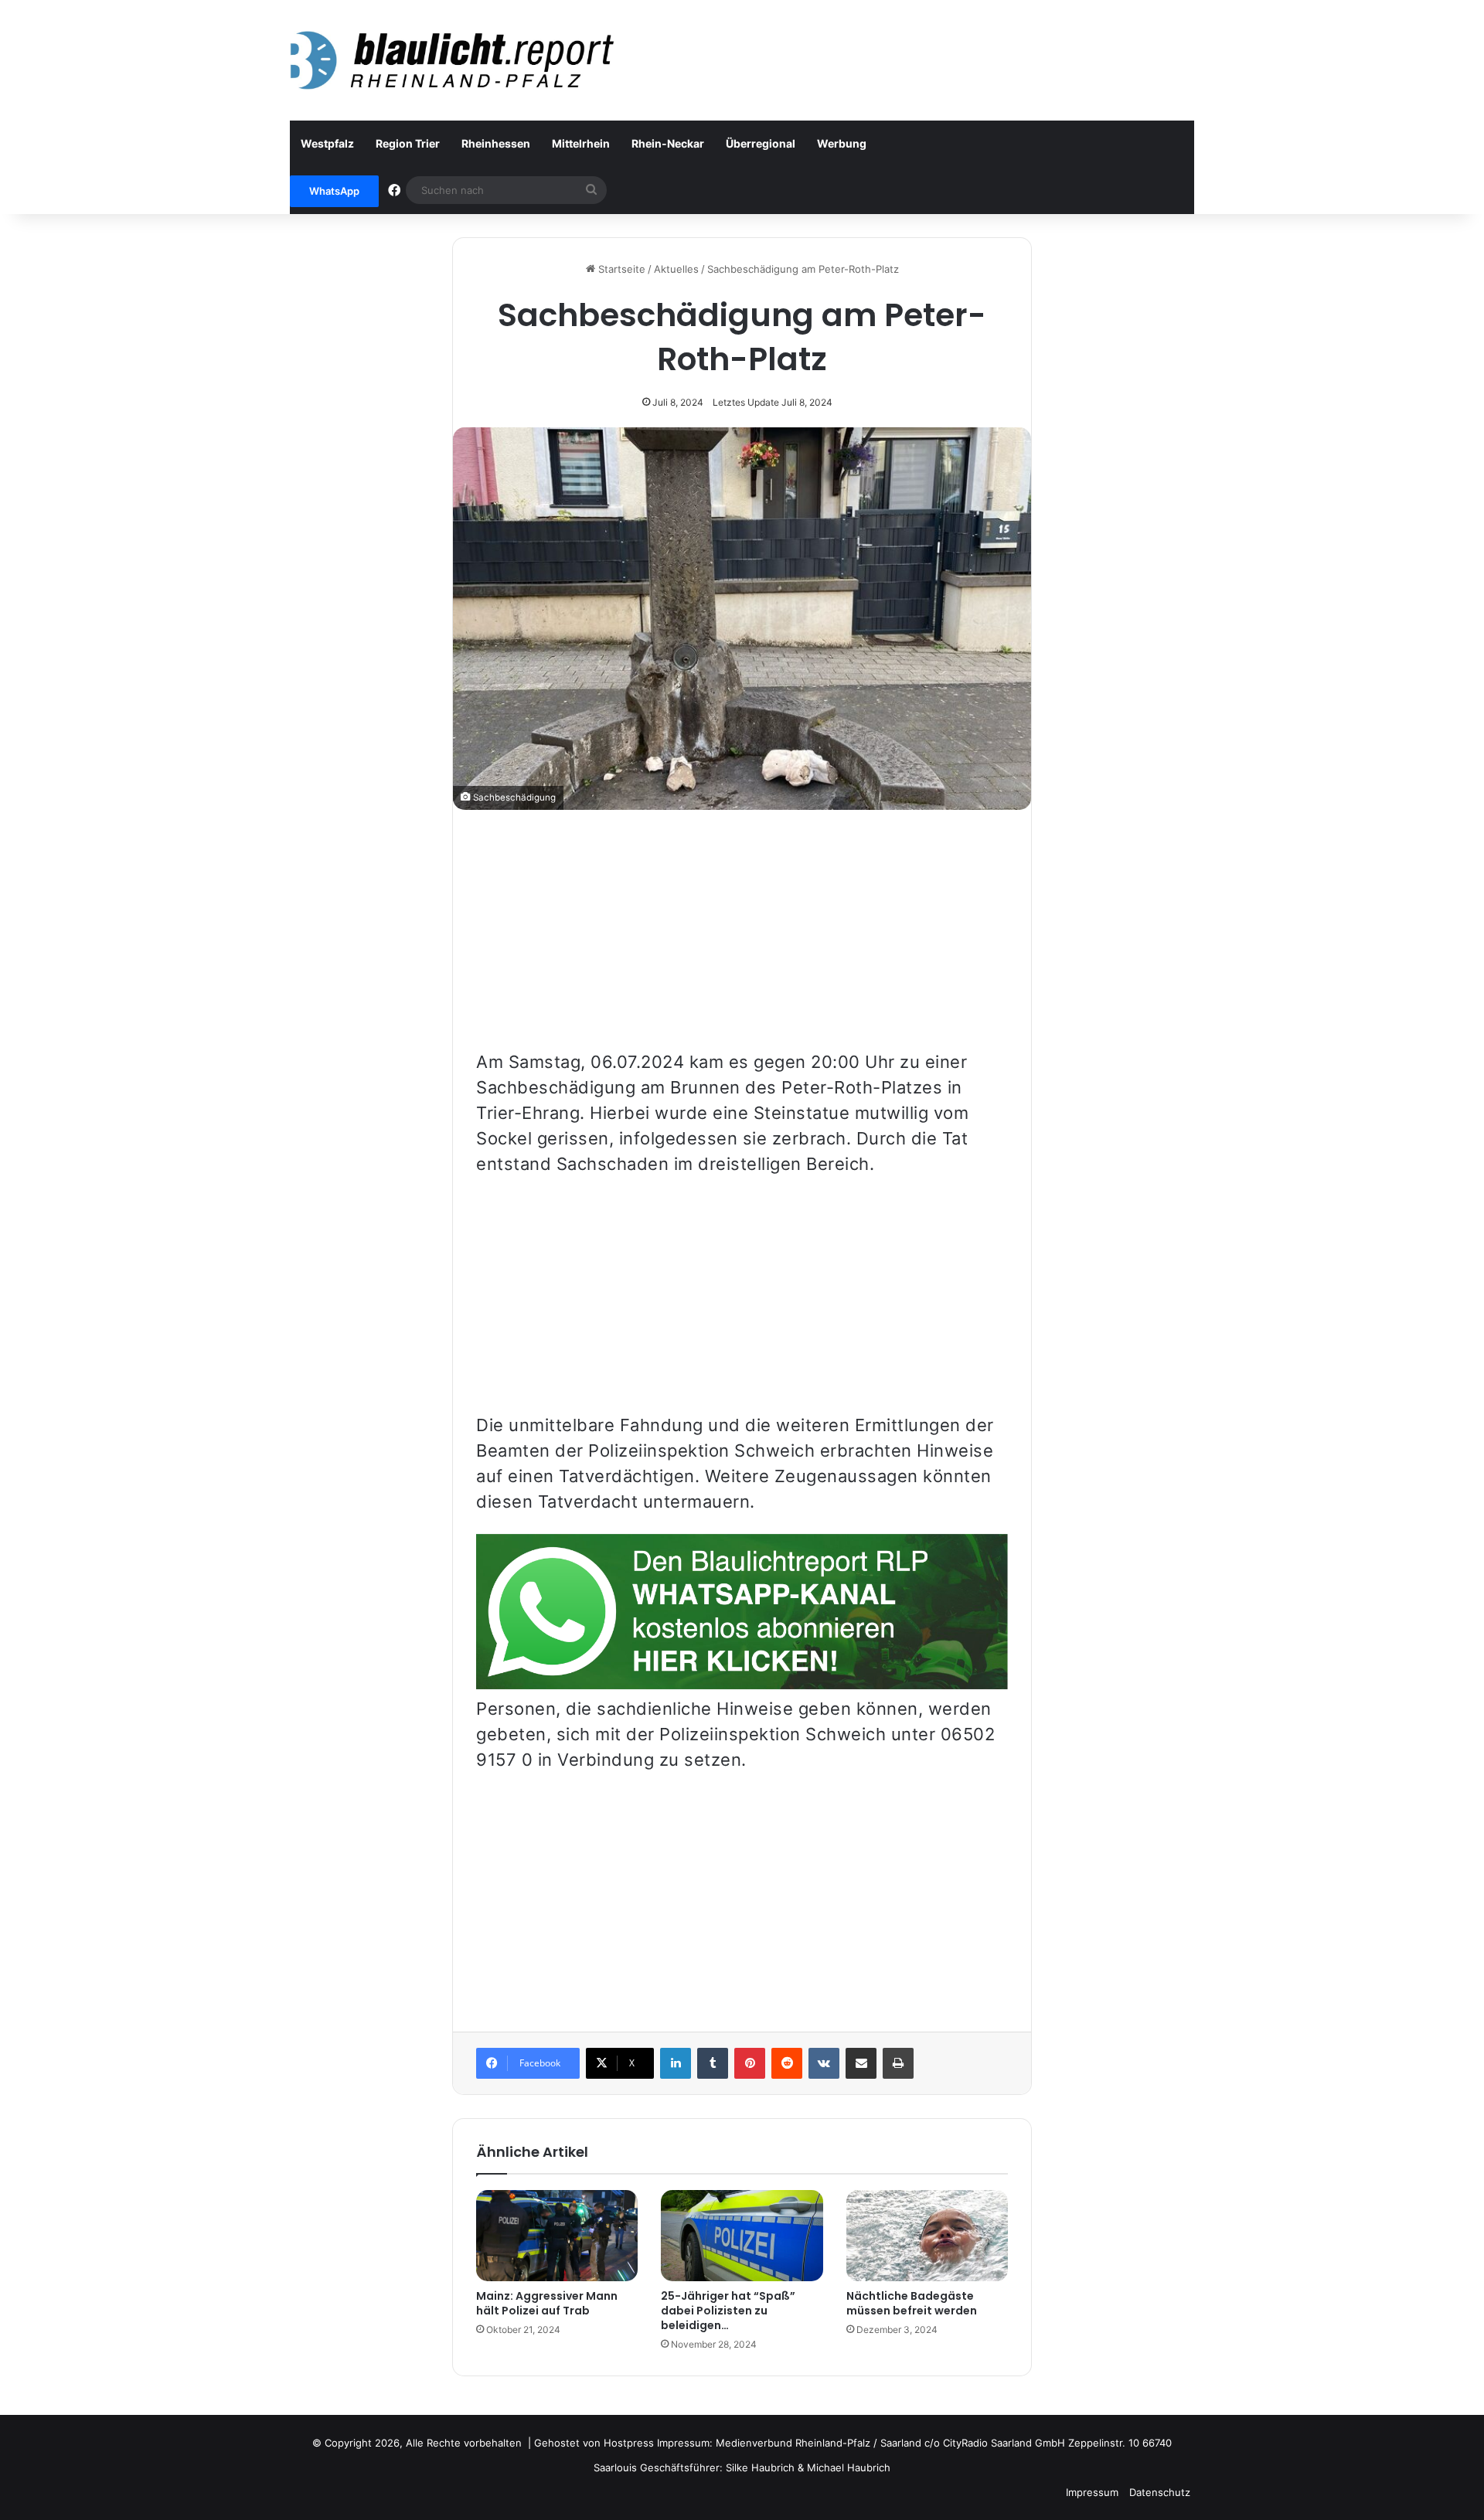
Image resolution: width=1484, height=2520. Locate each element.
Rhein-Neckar (668, 143)
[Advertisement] (742, 941)
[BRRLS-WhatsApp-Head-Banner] (742, 1683)
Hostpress (629, 2443)
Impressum (1092, 2492)
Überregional (761, 143)
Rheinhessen (496, 143)
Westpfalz (327, 143)
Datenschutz (1160, 2492)
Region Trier (408, 143)
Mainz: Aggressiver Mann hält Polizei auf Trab (547, 2303)
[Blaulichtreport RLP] (452, 60)
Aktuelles (676, 269)
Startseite (620, 269)
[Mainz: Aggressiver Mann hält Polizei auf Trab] (557, 2236)
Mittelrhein (581, 143)
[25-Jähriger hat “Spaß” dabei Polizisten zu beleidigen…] (742, 2236)
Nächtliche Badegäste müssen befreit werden (912, 2303)
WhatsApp (334, 191)
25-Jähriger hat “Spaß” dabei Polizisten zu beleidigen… (728, 2311)
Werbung (842, 143)
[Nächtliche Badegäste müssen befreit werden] (927, 2236)
